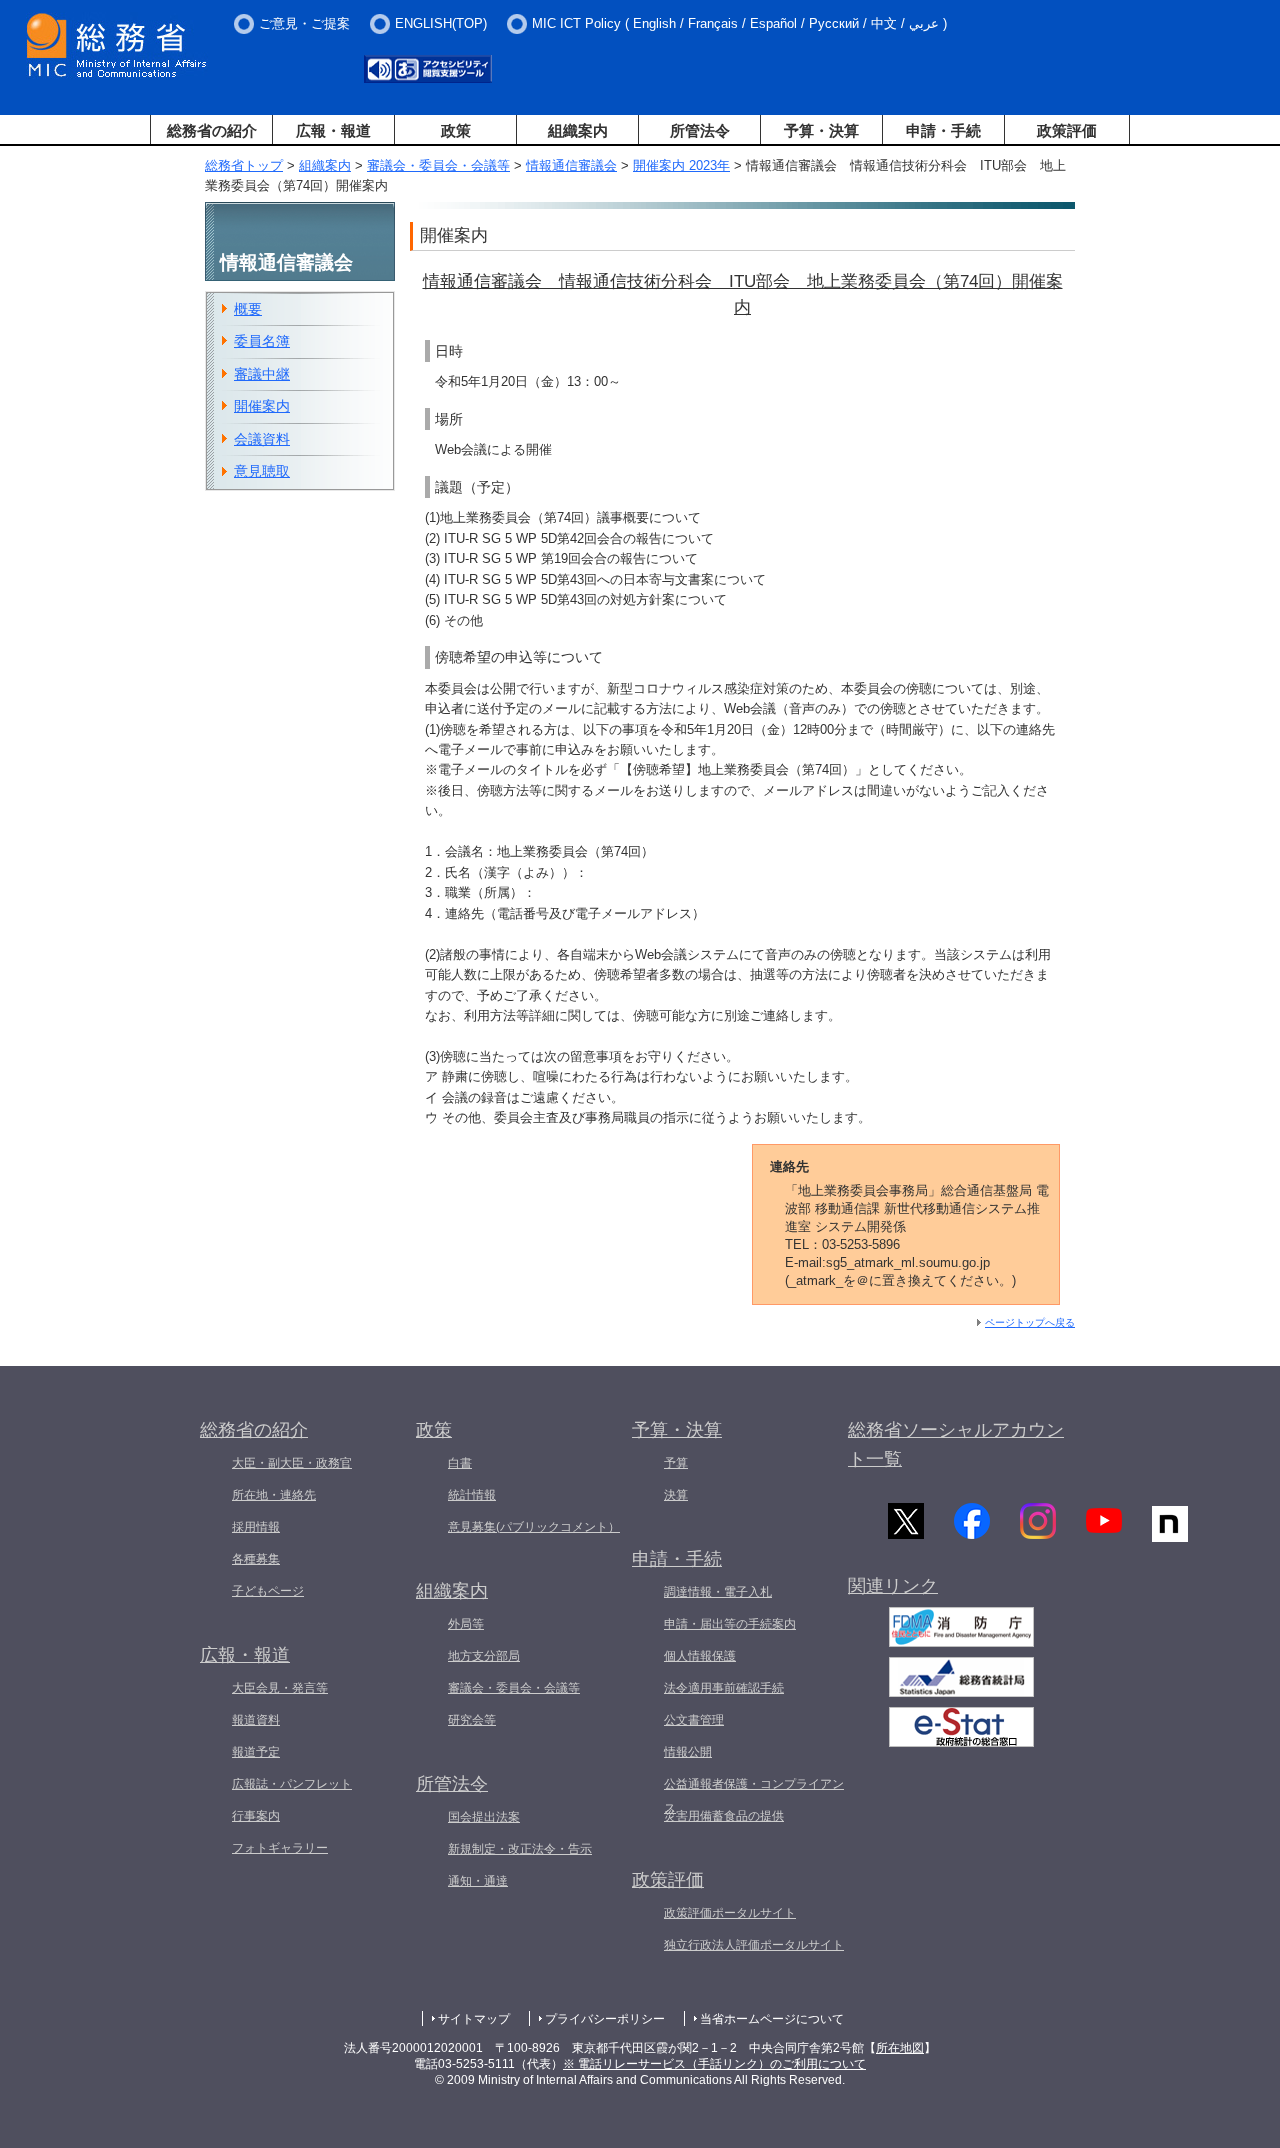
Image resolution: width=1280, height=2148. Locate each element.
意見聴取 (262, 471)
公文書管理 (694, 1720)
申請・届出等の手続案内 (730, 1624)
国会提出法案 (484, 1817)
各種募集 (256, 1559)
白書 (460, 1463)
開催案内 (262, 406)
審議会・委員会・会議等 (438, 165)
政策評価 (1067, 130)
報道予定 (256, 1752)
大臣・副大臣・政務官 (292, 1463)
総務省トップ (244, 165)
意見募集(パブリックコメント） (534, 1527)
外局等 (466, 1624)
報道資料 (256, 1720)
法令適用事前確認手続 (724, 1688)
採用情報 (256, 1527)
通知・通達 (478, 1881)
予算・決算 (821, 130)
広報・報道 (333, 130)
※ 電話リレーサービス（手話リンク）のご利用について (714, 2064)
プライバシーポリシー (605, 2019)
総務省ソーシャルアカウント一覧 (956, 1444)
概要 (248, 309)
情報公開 (688, 1752)
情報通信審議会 (571, 165)
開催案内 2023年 (681, 165)
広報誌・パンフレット (292, 1784)
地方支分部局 (484, 1656)
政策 (456, 130)
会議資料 (262, 439)
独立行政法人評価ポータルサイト (754, 1945)
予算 (676, 1463)
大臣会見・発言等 (280, 1688)
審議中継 (262, 374)
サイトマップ (474, 2019)
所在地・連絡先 (274, 1495)
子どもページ (268, 1591)
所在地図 (900, 2048)
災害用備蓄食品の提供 (724, 1816)
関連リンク (893, 1586)
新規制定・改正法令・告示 (520, 1849)
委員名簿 (262, 341)
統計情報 (472, 1495)
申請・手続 (943, 130)
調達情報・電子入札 (718, 1592)
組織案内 (578, 130)
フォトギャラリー (280, 1848)
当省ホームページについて (772, 2019)
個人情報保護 (700, 1656)
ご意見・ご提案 (304, 23)
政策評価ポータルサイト (730, 1913)
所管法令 (700, 130)
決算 (676, 1495)
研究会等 (472, 1720)
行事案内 (256, 1816)
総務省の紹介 (212, 130)
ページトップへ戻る (1030, 1322)
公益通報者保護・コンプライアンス (754, 1796)
